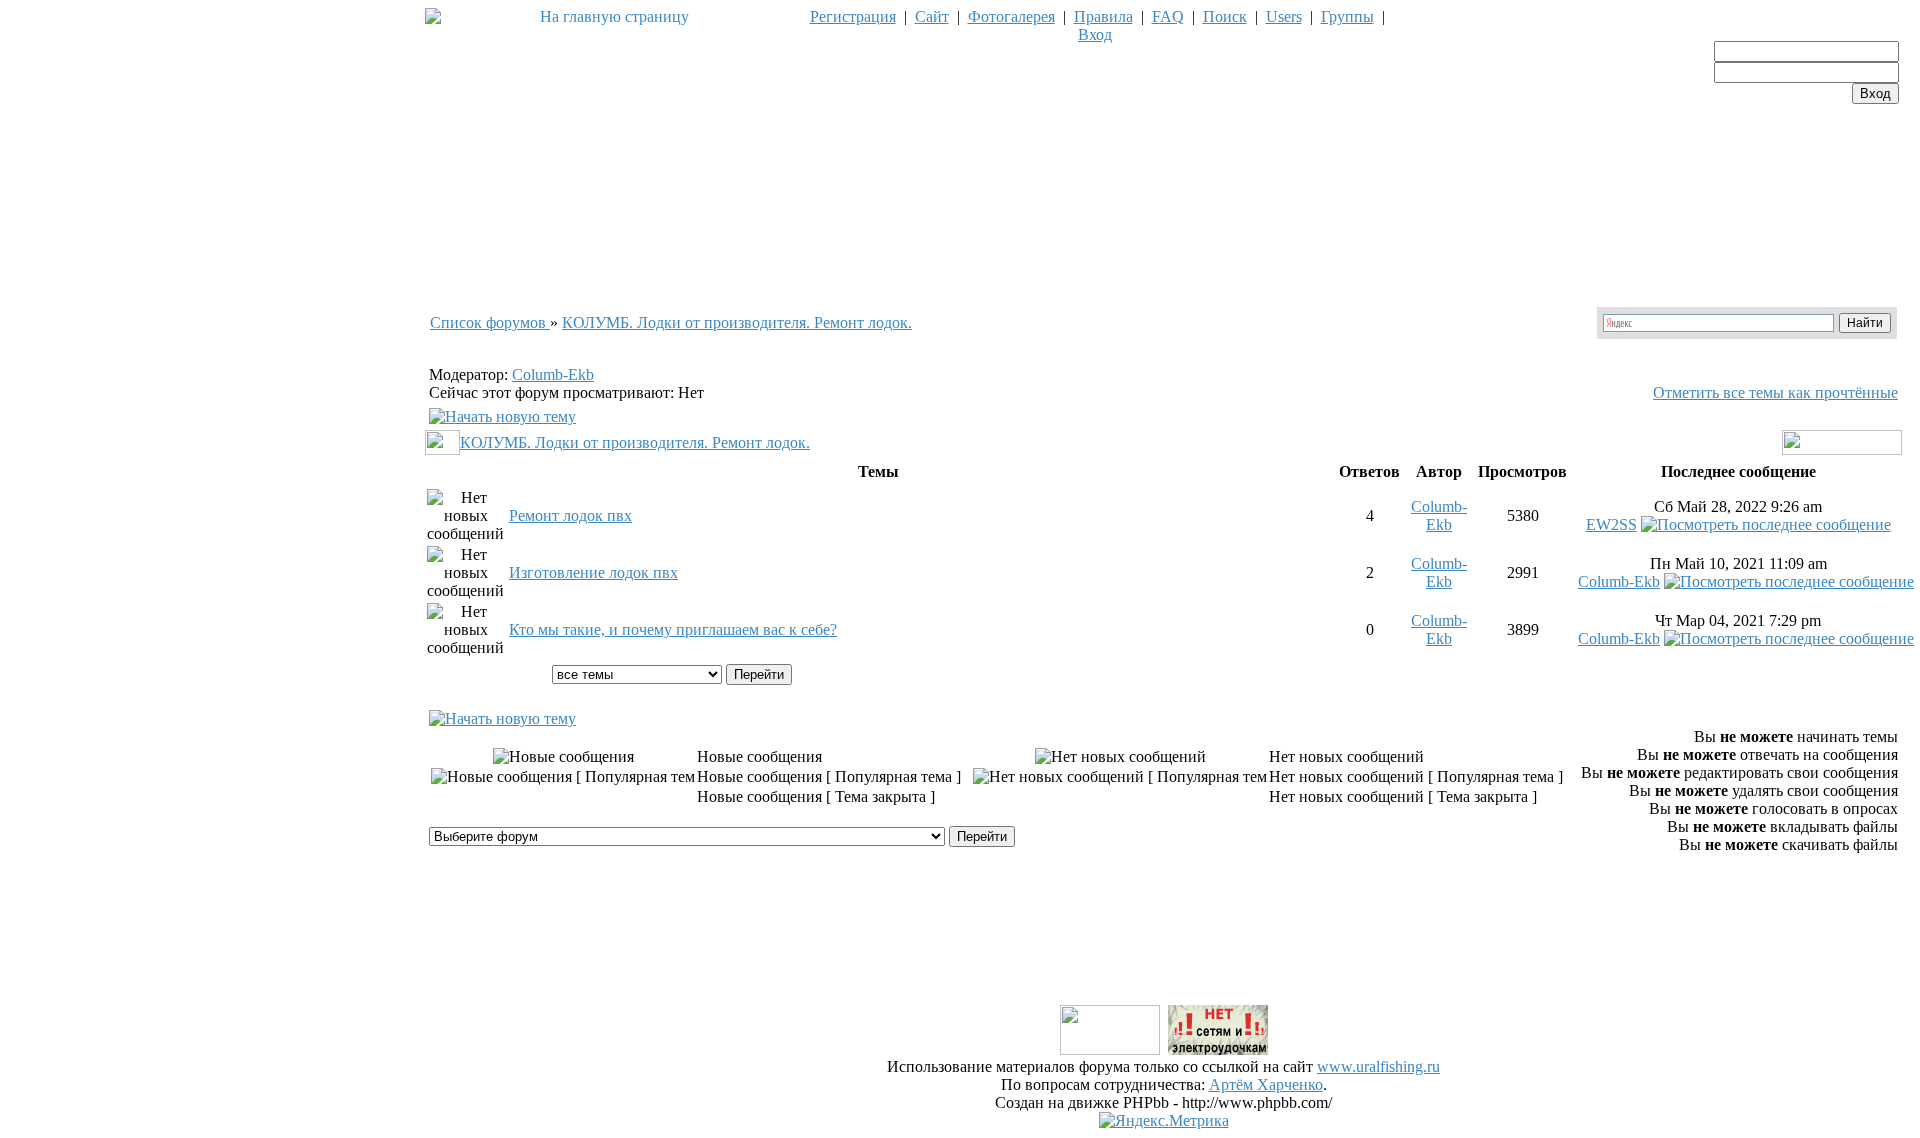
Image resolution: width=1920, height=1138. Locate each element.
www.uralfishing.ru (1378, 1066)
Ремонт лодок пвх (570, 515)
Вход (1095, 34)
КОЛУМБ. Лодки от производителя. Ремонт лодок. (737, 322)
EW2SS (1611, 524)
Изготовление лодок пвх (593, 572)
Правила (1103, 16)
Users (1284, 16)
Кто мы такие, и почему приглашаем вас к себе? (673, 629)
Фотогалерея (1011, 16)
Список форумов (490, 322)
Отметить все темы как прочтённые (1775, 392)
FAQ (1168, 16)
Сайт (932, 16)
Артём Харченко (1266, 1084)
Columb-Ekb (553, 374)
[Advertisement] (1164, 957)
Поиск (1225, 16)
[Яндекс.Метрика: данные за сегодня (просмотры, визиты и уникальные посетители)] (1164, 1121)
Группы (1347, 16)
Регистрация (853, 16)
